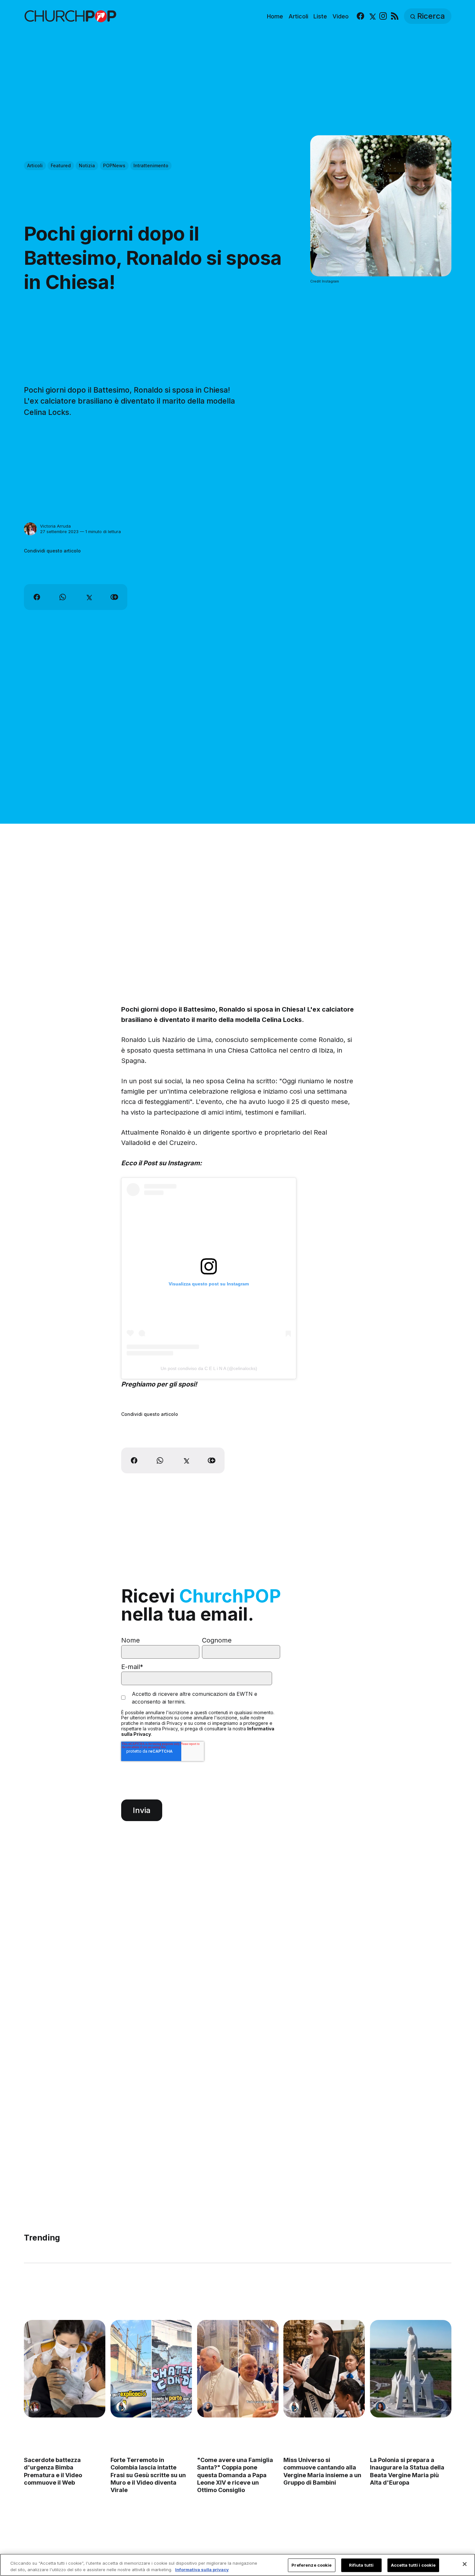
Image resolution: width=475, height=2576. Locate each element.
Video (341, 16)
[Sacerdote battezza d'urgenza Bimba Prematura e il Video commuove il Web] (65, 2369)
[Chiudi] (465, 2564)
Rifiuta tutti (361, 2565)
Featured (61, 165)
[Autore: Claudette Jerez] (381, 2407)
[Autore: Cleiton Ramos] (207, 2407)
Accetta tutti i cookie (413, 2565)
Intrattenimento (151, 165)
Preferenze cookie (311, 2565)
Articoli (298, 16)
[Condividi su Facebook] (37, 597)
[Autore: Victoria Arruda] (30, 529)
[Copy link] (114, 597)
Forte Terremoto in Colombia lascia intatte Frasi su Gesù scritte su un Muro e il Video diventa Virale (148, 2475)
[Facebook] (360, 16)
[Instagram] (383, 16)
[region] (238, 2565)
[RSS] (395, 16)
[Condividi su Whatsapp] (63, 597)
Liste (320, 16)
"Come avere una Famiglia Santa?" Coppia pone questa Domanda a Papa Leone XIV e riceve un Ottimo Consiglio (235, 2475)
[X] (372, 16)
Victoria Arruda (55, 526)
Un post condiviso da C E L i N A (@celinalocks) (209, 1368)
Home (275, 16)
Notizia (87, 165)
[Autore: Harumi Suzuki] (121, 2407)
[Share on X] (89, 597)
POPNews (114, 165)
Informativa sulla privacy (202, 2569)
